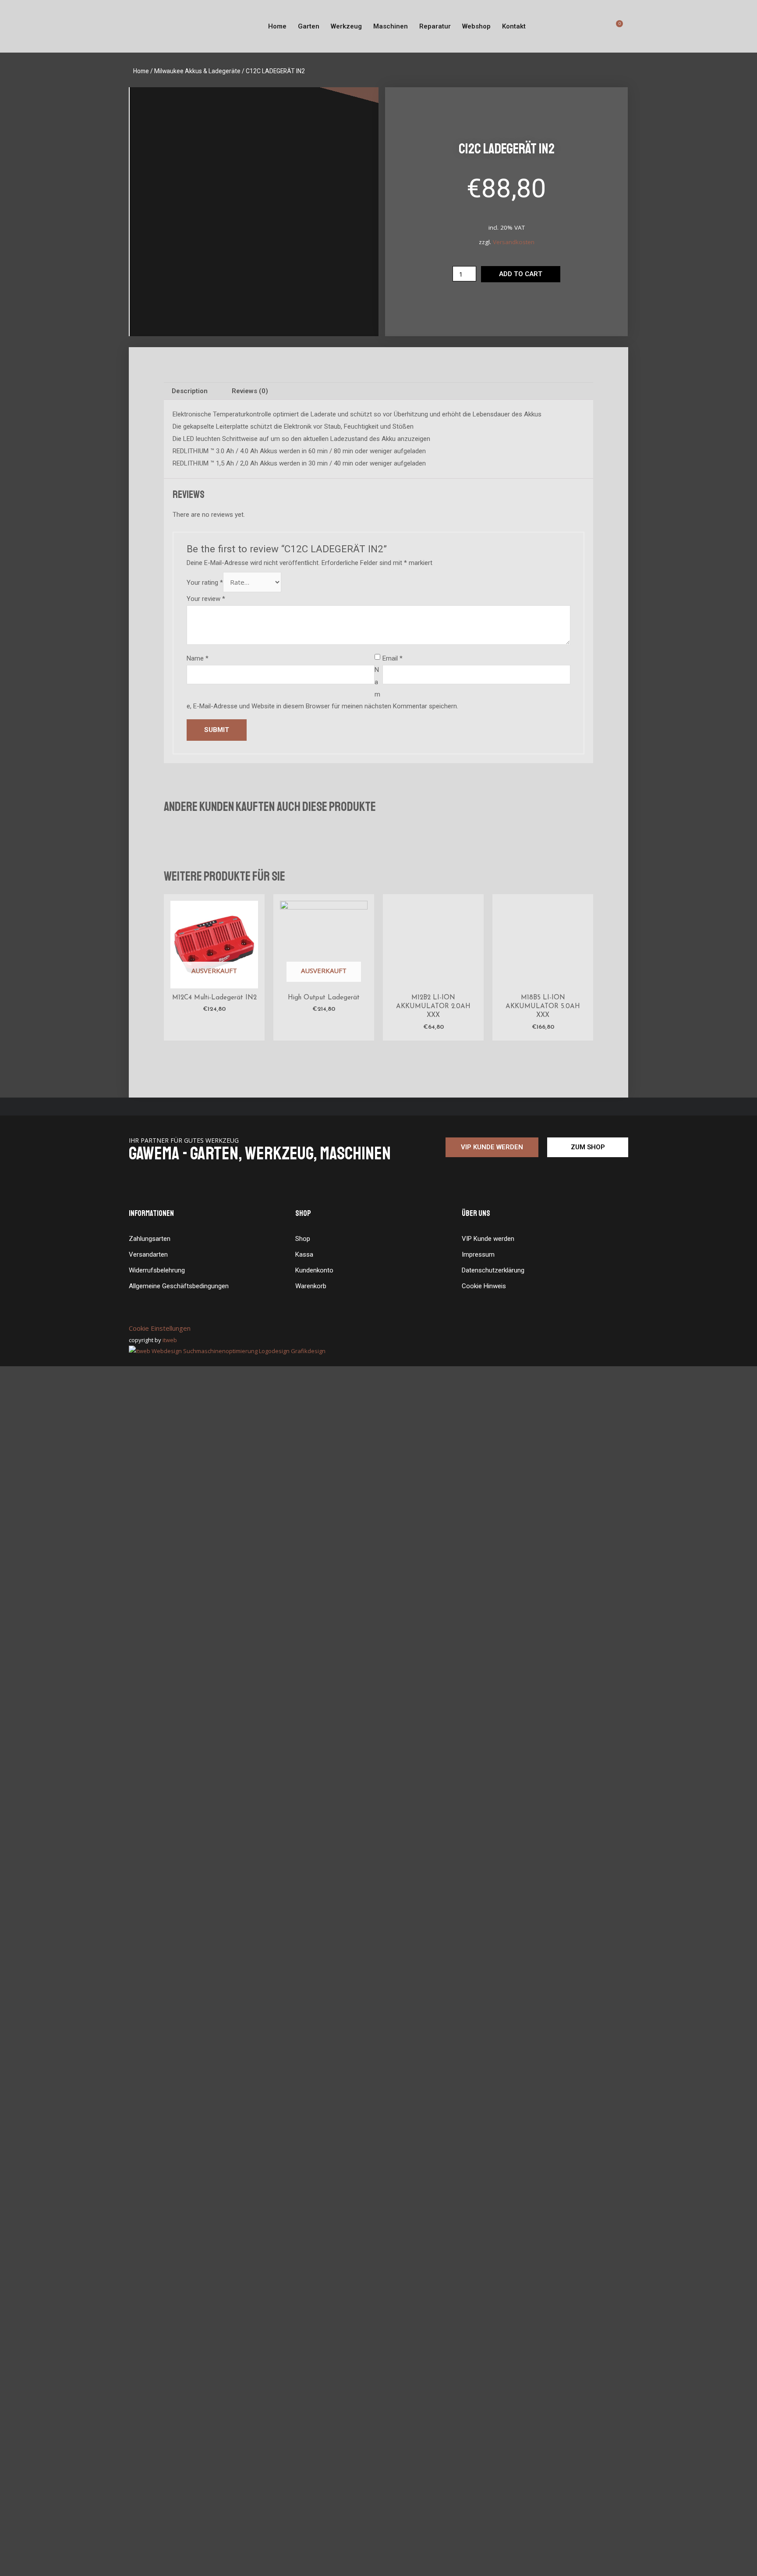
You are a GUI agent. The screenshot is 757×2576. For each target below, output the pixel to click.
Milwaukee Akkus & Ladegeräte (197, 71)
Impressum (478, 2464)
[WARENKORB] (618, 26)
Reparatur (435, 26)
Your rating (205, 583)
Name (198, 658)
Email (393, 658)
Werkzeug (346, 26)
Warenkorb (311, 2495)
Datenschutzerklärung (493, 2480)
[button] (492, 2357)
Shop (303, 2448)
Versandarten (148, 2464)
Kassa (304, 2464)
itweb (174, 2549)
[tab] (190, 391)
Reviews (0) (250, 391)
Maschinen (391, 26)
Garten (309, 26)
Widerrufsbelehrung (157, 2480)
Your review (206, 599)
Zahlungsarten (150, 2448)
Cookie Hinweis (484, 2495)
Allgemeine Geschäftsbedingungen (179, 2495)
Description (190, 391)
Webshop (476, 26)
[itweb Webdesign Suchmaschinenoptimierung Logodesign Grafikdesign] (227, 2560)
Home (277, 26)
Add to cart (521, 274)
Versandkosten (514, 242)
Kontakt (514, 26)
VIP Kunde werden (488, 2448)
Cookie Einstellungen (160, 2537)
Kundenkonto (314, 2480)
